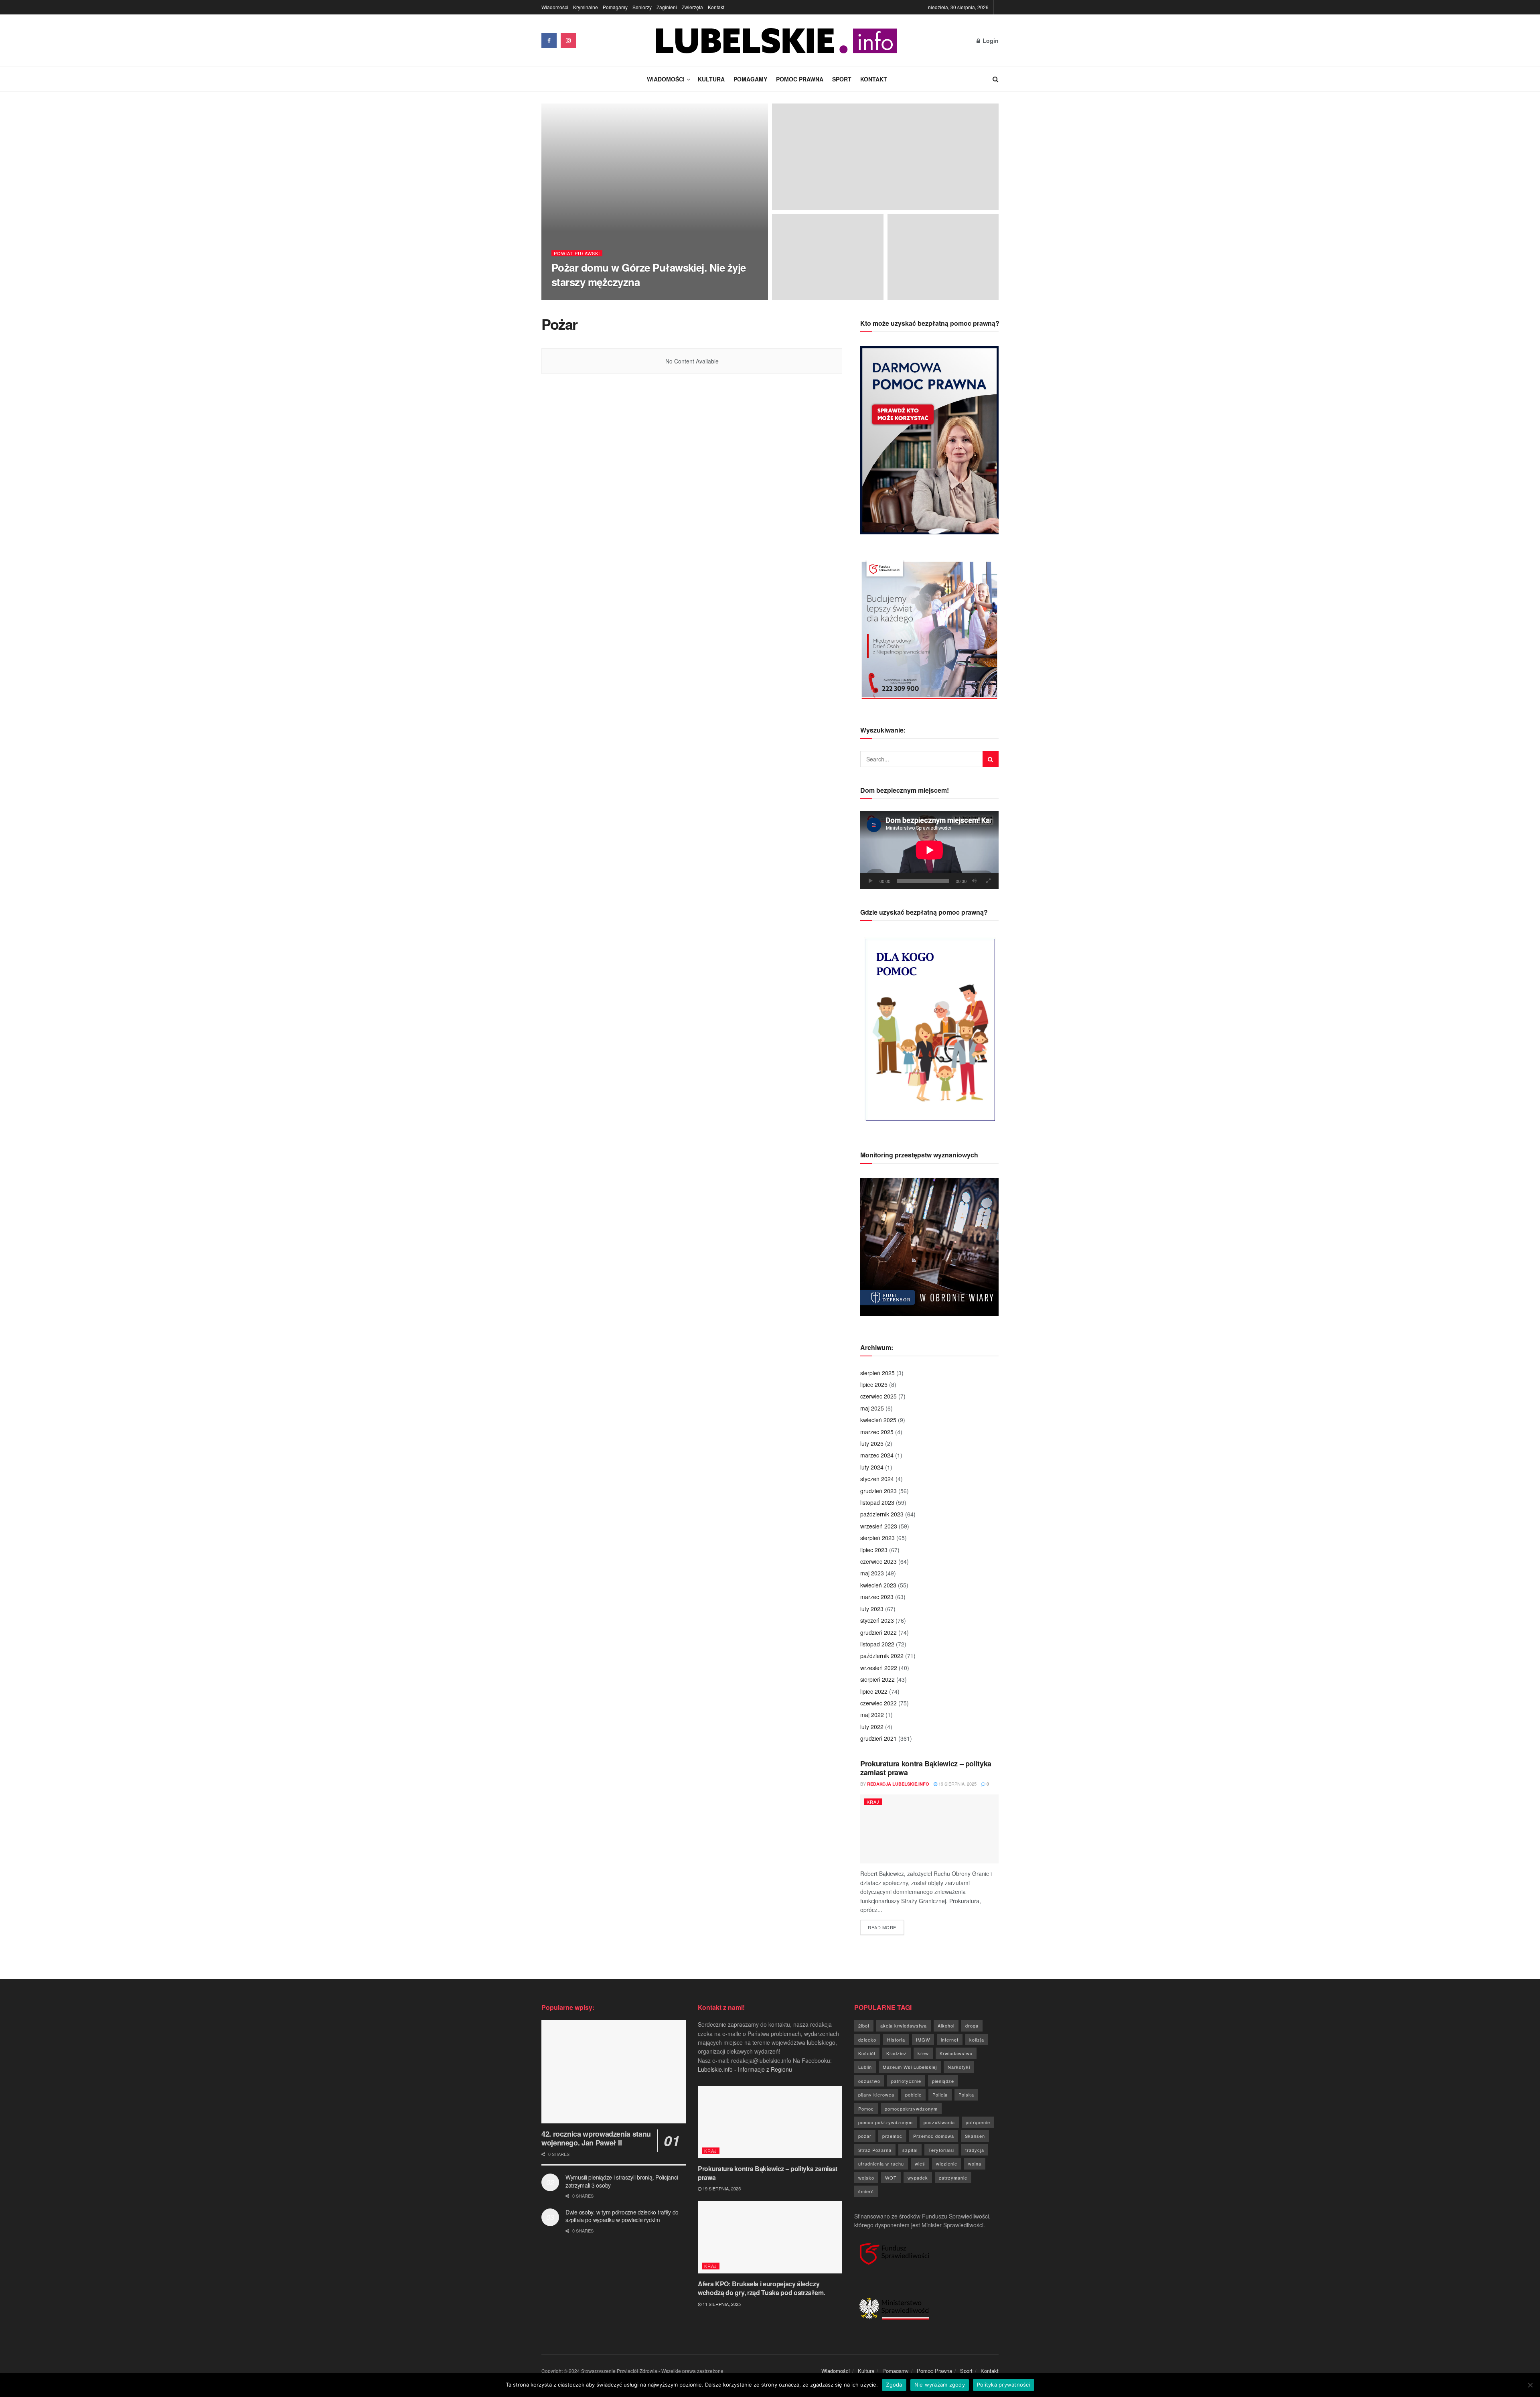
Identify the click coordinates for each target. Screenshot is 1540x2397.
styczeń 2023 (877, 1620)
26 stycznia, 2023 (649, 297)
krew (923, 2053)
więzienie (947, 2164)
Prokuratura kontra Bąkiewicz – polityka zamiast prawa (926, 1768)
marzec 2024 (877, 1455)
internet (950, 2040)
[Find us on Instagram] (568, 41)
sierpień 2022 (877, 1679)
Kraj (873, 1802)
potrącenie (978, 2122)
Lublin (865, 2067)
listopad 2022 (877, 1644)
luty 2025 (872, 1443)
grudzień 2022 (878, 1632)
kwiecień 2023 (878, 1585)
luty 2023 (872, 1609)
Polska (966, 2095)
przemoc (892, 2136)
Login (990, 41)
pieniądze (943, 2081)
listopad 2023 (877, 1502)
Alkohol (946, 2026)
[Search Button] (996, 79)
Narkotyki (959, 2067)
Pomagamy (615, 7)
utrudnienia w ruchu (881, 2164)
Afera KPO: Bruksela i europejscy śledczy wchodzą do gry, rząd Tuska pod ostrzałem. (761, 2288)
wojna (975, 2164)
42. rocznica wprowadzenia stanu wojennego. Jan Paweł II (596, 2138)
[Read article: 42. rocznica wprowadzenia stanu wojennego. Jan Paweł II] (614, 2071)
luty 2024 (872, 1467)
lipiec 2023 (874, 1550)
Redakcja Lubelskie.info (589, 297)
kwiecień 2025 (878, 1420)
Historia (896, 2040)
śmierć (866, 2191)
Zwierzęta (692, 7)
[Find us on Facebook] (549, 41)
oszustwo (869, 2081)
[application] (929, 850)
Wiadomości (555, 7)
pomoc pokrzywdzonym (885, 2122)
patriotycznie (906, 2081)
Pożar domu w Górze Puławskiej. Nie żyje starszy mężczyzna (649, 274)
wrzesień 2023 (879, 1526)
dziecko (867, 2040)
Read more (886, 1927)
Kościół (867, 2053)
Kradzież (897, 2053)
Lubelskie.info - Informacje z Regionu (745, 2069)
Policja (940, 2095)
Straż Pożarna (875, 2150)
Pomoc (866, 2109)
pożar (865, 2136)
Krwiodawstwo (956, 2053)
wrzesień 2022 (879, 1668)
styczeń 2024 (877, 1479)
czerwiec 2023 (878, 1561)
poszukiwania (939, 2122)
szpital (910, 2150)
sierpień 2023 (877, 1538)
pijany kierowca (876, 2095)
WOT (891, 2178)
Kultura (711, 79)
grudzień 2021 (878, 1738)
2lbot (864, 2026)
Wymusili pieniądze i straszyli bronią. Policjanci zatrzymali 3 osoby (622, 2181)
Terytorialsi (941, 2150)
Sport (842, 79)
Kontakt (716, 7)
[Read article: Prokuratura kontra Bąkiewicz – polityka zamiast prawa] (929, 1829)
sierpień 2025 (877, 1373)
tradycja (975, 2150)
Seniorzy (642, 7)
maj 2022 (872, 1715)
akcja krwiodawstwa (904, 2026)
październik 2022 (882, 1656)
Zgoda (894, 2385)
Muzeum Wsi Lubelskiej (910, 2067)
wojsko (866, 2178)
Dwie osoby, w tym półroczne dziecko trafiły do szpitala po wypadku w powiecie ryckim (622, 2216)
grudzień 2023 (878, 1491)
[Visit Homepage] (776, 41)
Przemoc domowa (934, 2136)
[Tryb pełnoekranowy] (988, 881)
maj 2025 (872, 1408)
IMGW (923, 2040)
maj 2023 (872, 1573)
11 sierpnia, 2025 (721, 2304)
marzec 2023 (877, 1597)
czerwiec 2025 (878, 1396)
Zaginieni (667, 7)
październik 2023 (882, 1514)
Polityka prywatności (1004, 2385)
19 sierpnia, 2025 (957, 1784)
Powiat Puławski (577, 253)
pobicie (913, 2095)
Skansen (975, 2136)
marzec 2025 (877, 1432)
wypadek (918, 2178)
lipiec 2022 (874, 1691)
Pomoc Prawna (800, 79)
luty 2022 (872, 1727)
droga (972, 2026)
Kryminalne (586, 7)
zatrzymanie (953, 2178)
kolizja (977, 2040)
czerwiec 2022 (878, 1703)
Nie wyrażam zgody (940, 2385)
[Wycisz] (974, 881)
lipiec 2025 (874, 1384)
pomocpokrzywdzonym (911, 2109)
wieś (920, 2164)
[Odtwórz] (871, 881)
